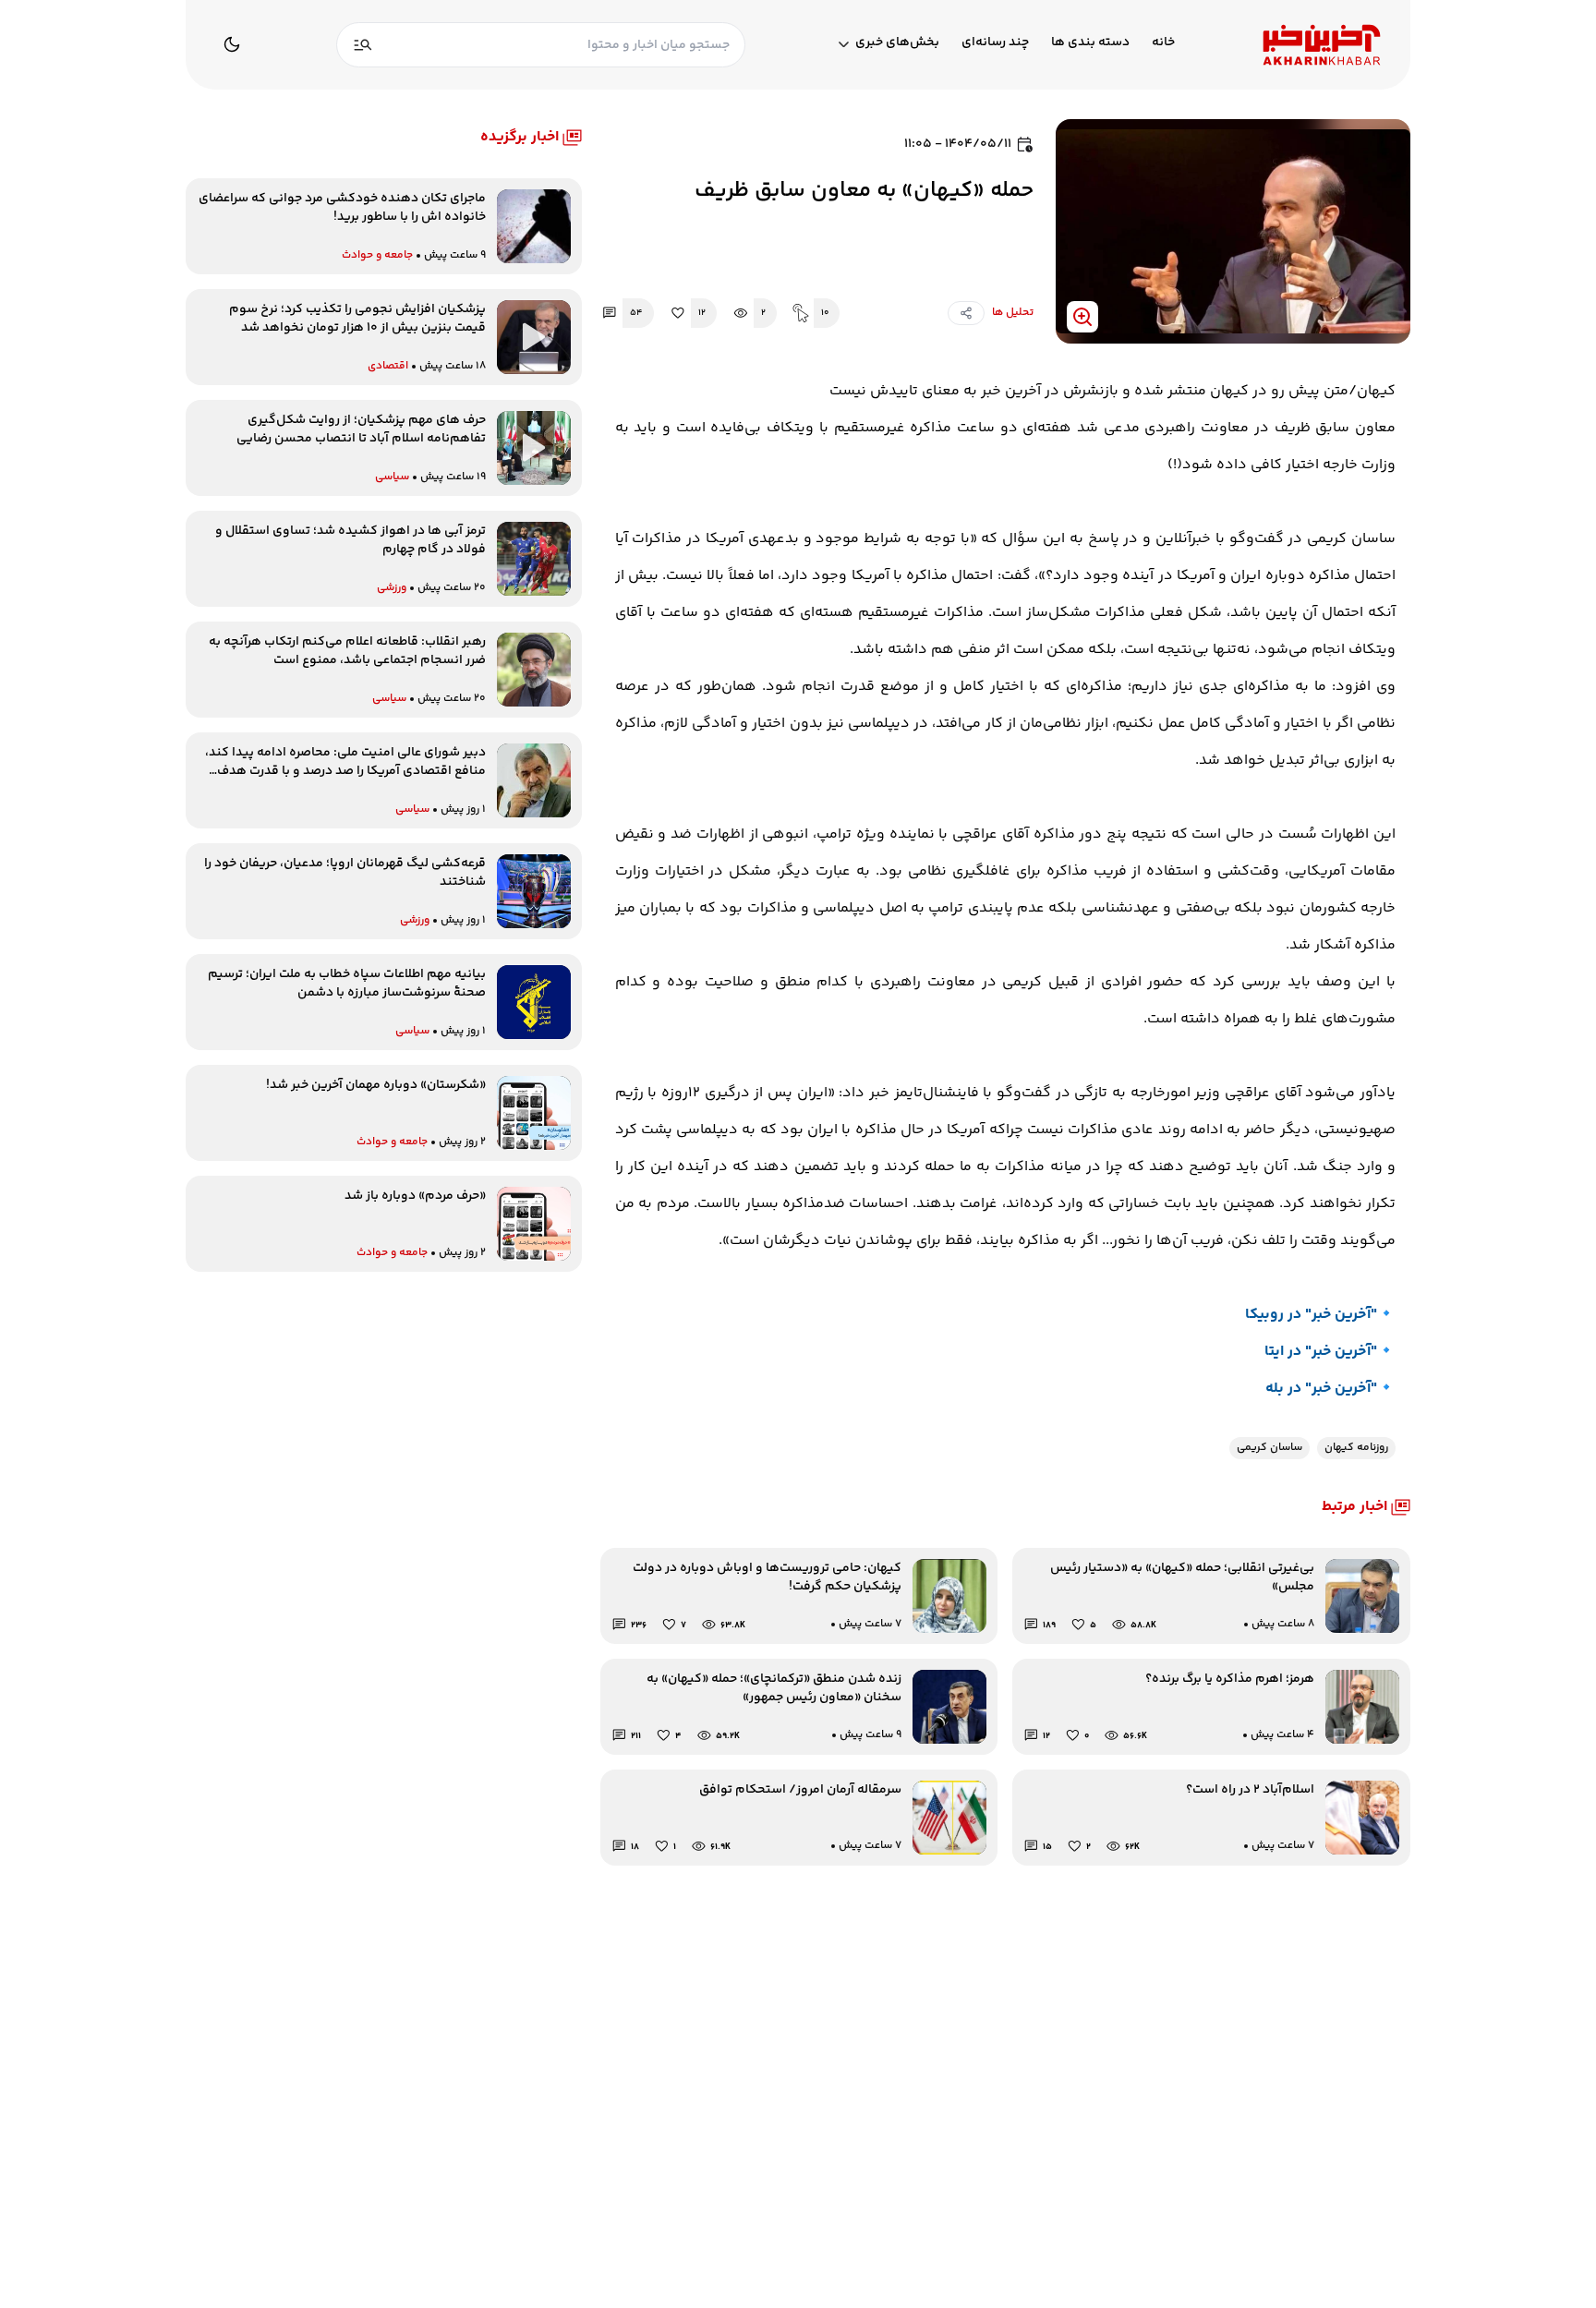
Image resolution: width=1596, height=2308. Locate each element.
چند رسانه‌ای (995, 43)
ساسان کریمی (1270, 1448)
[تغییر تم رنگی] (232, 44)
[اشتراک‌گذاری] (966, 313)
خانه (1163, 43)
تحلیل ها (1013, 313)
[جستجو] (363, 45)
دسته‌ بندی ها (1090, 43)
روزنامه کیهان (1356, 1448)
